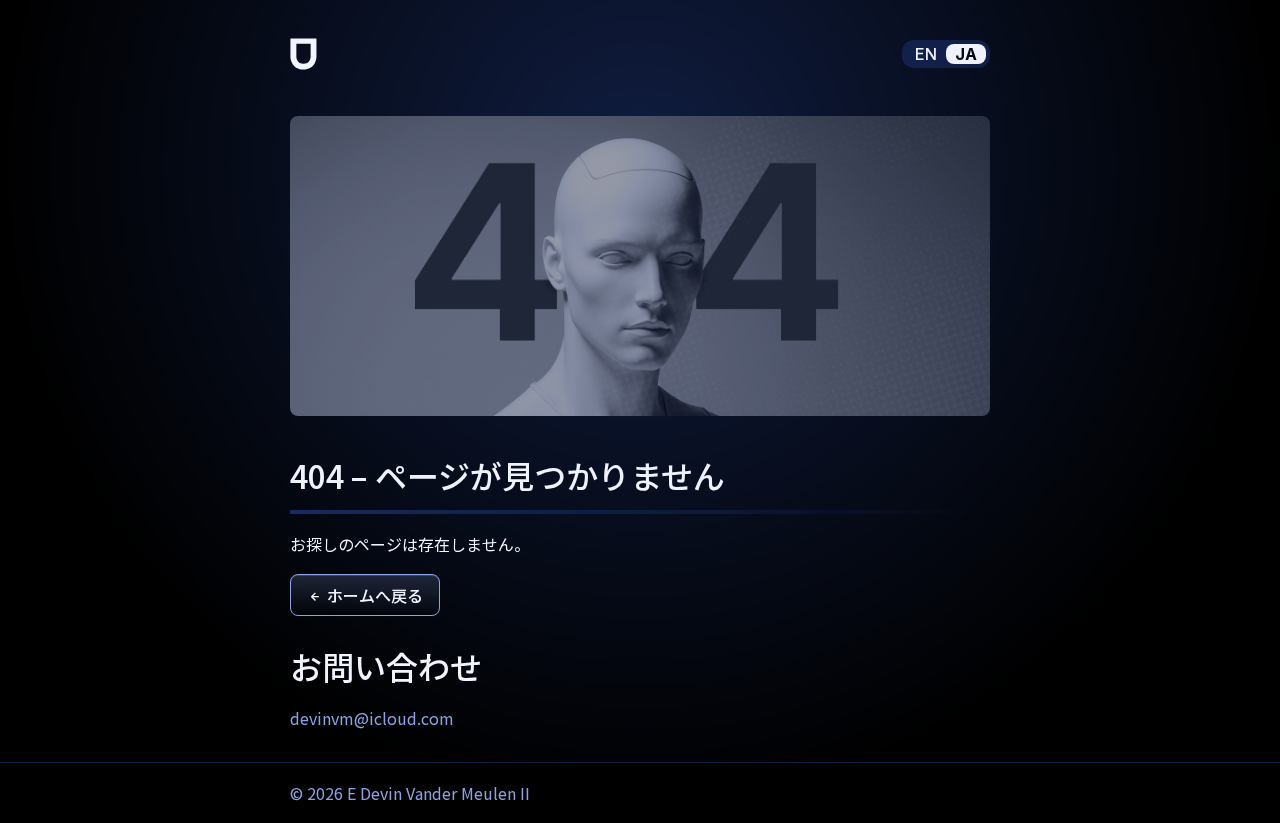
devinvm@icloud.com (372, 718)
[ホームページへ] (303, 54)
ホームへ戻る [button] (373, 595)
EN (926, 54)
